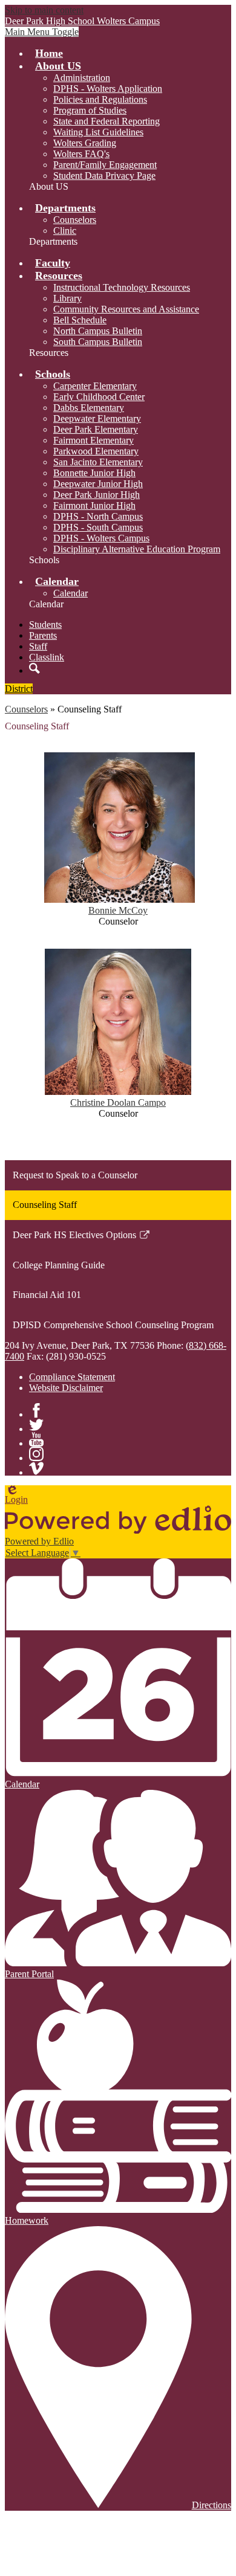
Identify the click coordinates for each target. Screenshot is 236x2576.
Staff (38, 646)
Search (34, 668)
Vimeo (36, 1468)
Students (45, 625)
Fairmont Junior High (94, 505)
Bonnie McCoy (118, 910)
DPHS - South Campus (98, 527)
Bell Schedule (80, 320)
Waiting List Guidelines (98, 132)
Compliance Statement (72, 1377)
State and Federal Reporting (107, 121)
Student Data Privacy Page (104, 176)
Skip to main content (44, 10)
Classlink (47, 657)
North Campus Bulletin (98, 331)
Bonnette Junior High (94, 473)
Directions (211, 2505)
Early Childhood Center (99, 397)
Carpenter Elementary (95, 386)
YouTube (36, 1439)
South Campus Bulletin (98, 342)
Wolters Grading (85, 143)
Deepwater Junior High (98, 484)
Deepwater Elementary (97, 418)
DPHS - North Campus (98, 516)
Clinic (65, 231)
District (19, 689)
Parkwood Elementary (96, 451)
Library (67, 298)
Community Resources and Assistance (126, 309)
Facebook (36, 1410)
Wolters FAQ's (81, 154)
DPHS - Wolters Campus (101, 538)
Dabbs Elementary (89, 408)
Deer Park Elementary (96, 429)
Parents (43, 635)
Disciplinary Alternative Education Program (137, 549)
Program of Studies (90, 110)
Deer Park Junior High (97, 495)
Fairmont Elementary (93, 440)
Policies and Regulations (100, 99)
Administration (82, 78)
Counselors (75, 220)
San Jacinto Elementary (98, 462)
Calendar (70, 593)
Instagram (36, 1454)
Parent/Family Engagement (105, 165)
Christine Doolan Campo (118, 1102)
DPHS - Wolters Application (108, 89)
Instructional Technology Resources (122, 287)
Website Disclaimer (66, 1388)
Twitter (36, 1425)
